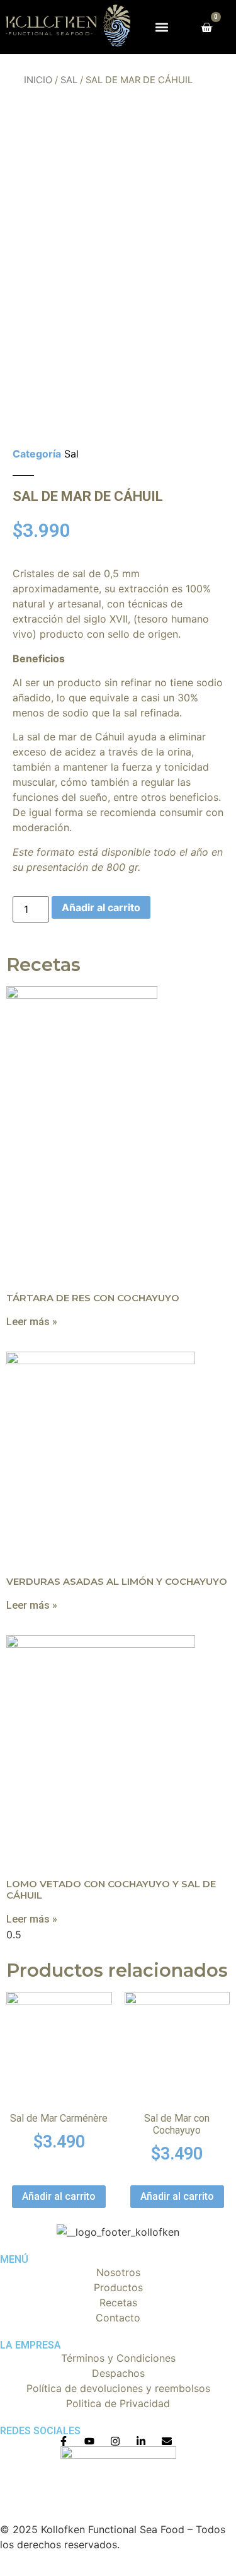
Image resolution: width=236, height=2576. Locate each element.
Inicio (38, 80)
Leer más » (32, 1322)
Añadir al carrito (101, 907)
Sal (69, 80)
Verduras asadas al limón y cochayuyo (117, 1581)
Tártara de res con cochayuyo (93, 1298)
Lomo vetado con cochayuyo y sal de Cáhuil (111, 1889)
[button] (161, 27)
